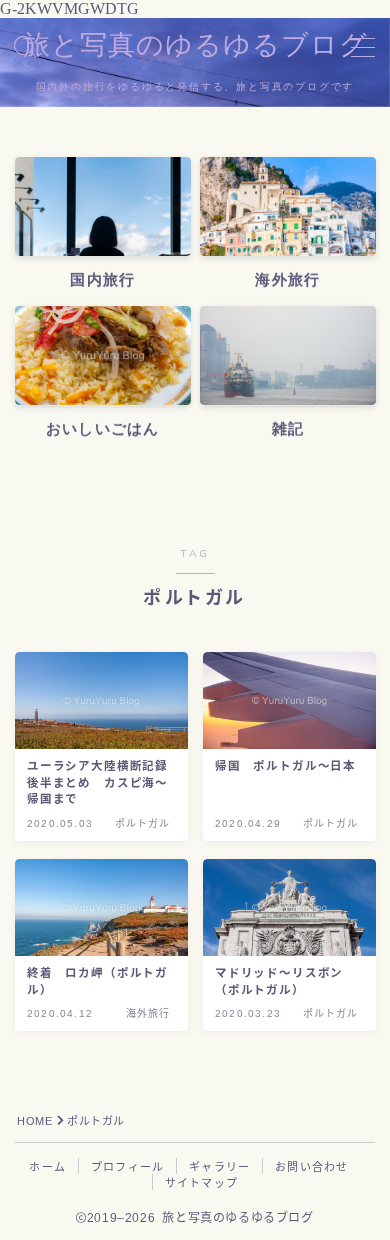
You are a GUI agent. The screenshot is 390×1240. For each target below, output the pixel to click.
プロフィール (127, 1167)
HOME (34, 1121)
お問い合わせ (311, 1167)
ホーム (47, 1167)
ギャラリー (219, 1167)
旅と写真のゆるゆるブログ (195, 46)
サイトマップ (201, 1183)
